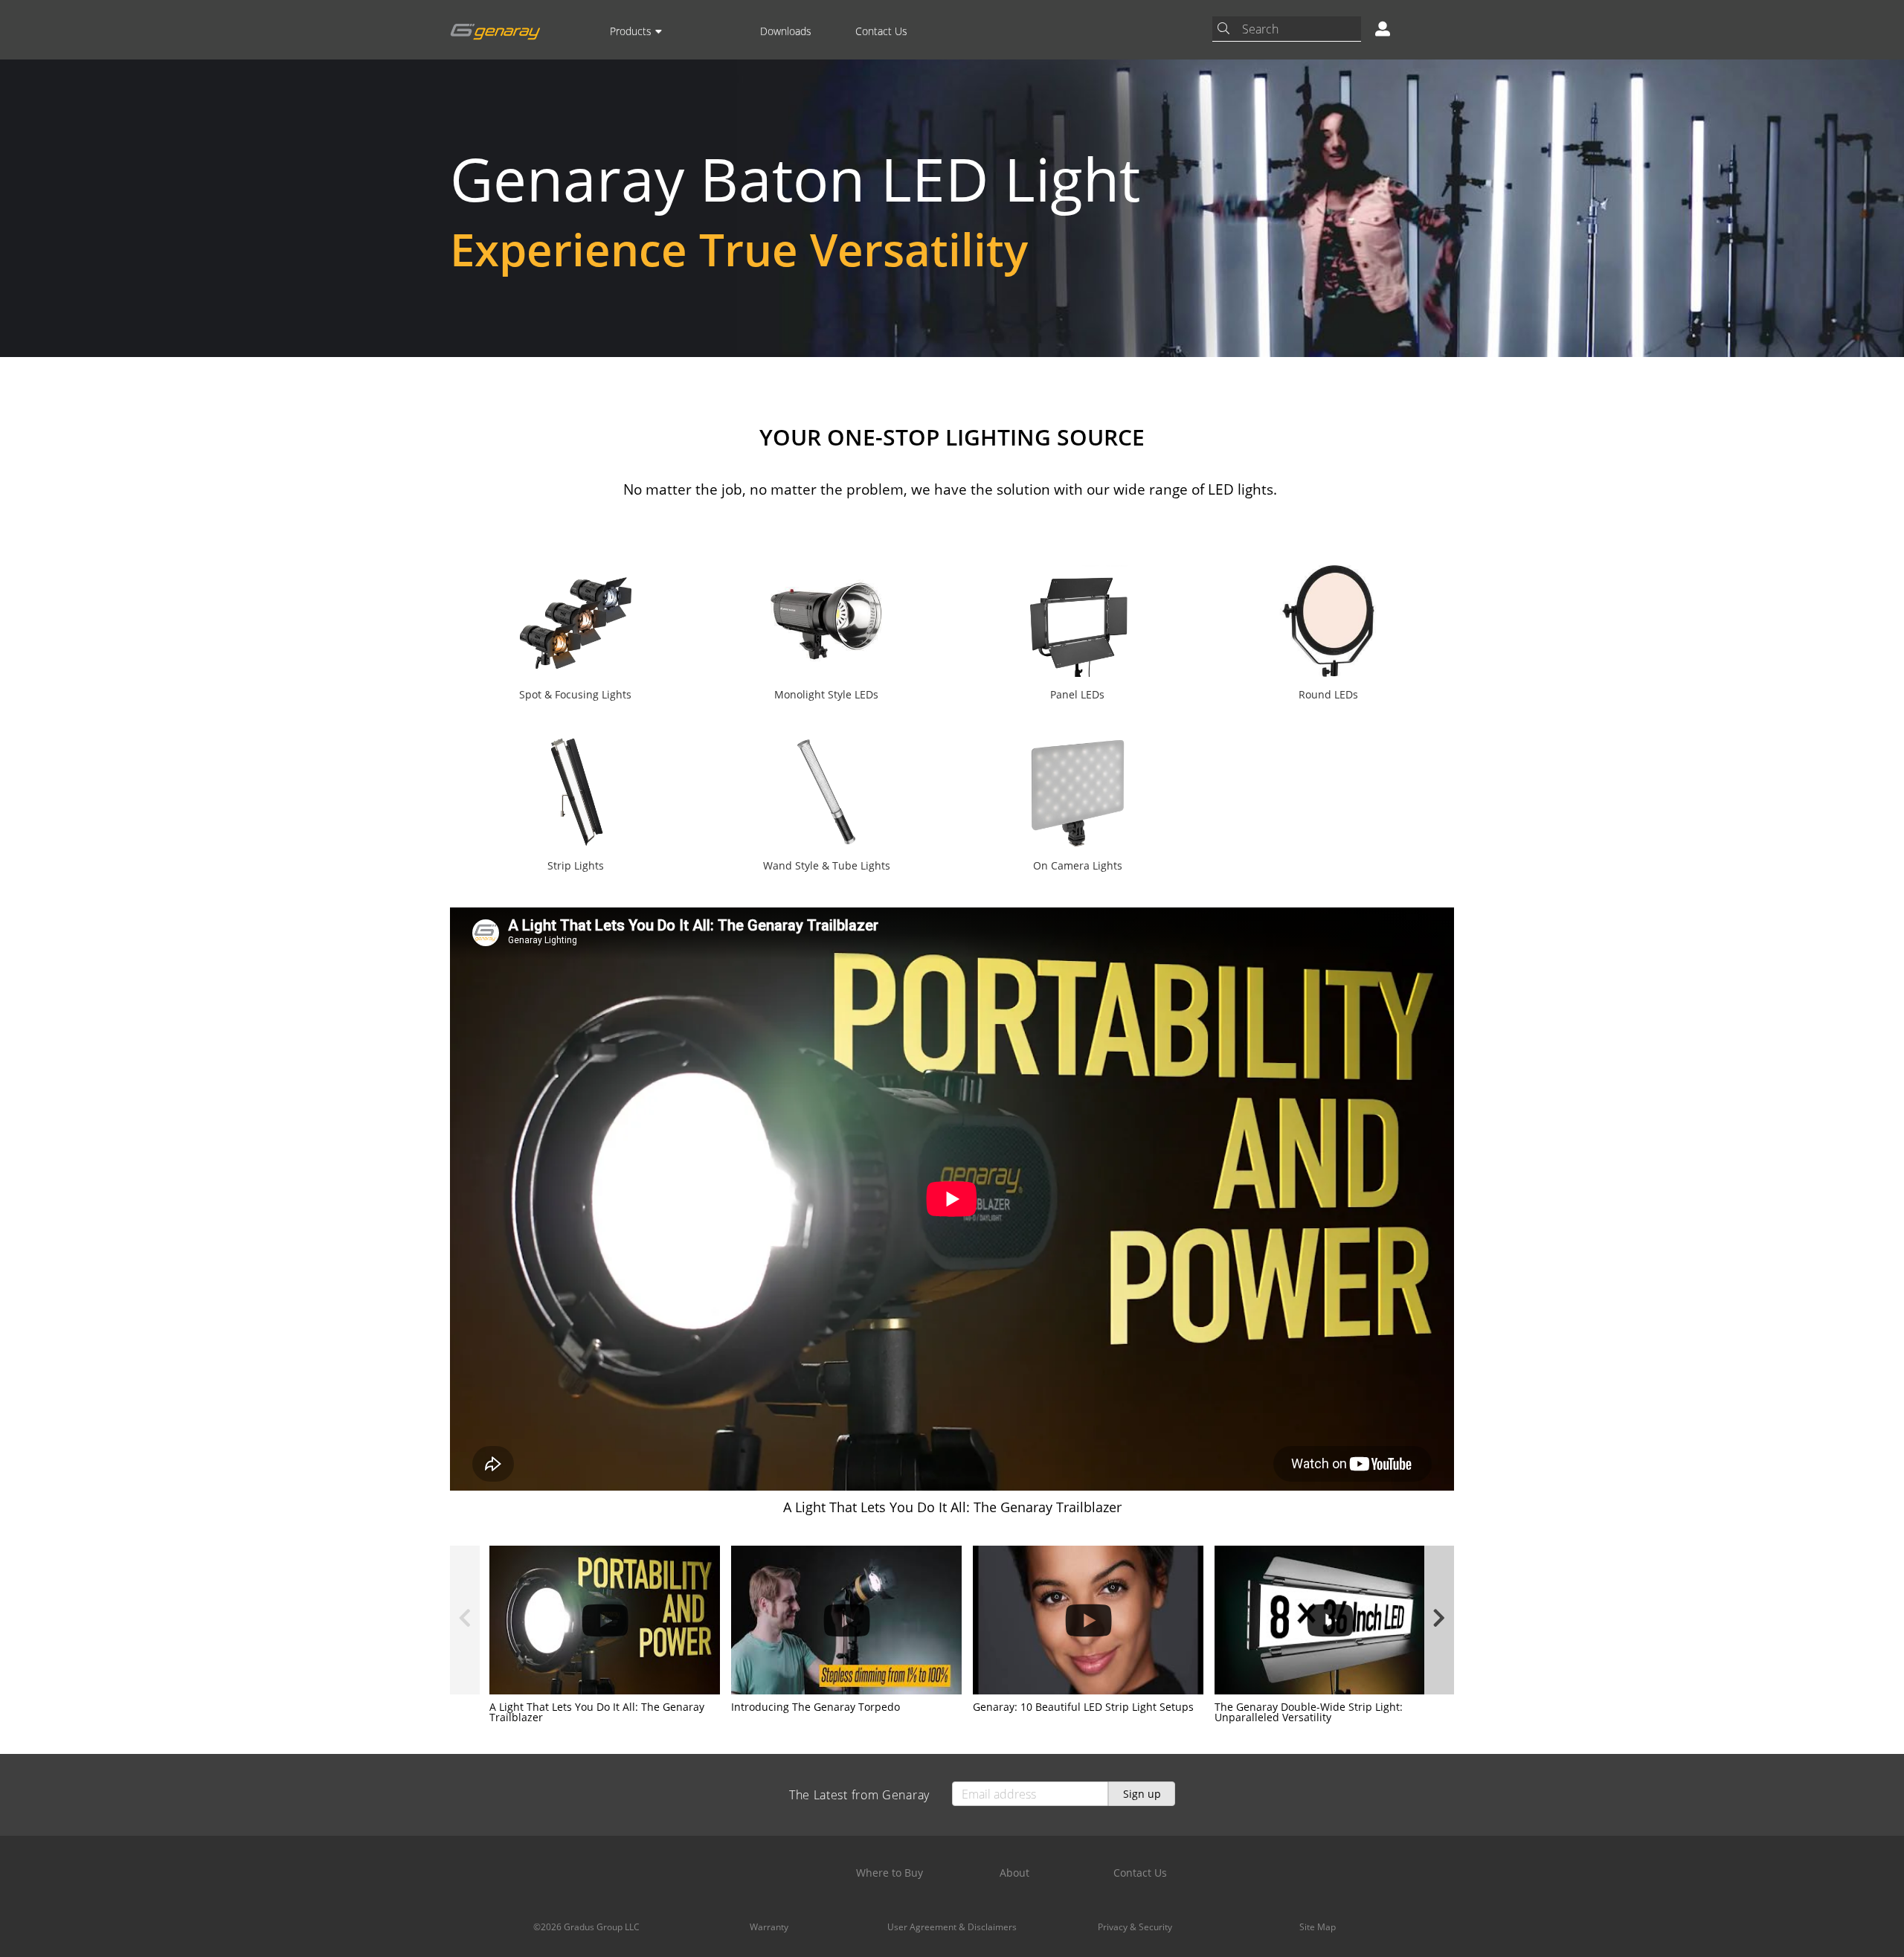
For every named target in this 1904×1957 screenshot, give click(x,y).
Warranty (769, 1927)
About (1014, 1873)
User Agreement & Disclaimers (952, 1927)
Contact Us (881, 31)
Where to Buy (890, 1873)
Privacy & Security (1135, 1927)
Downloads (786, 31)
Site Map (1318, 1927)
